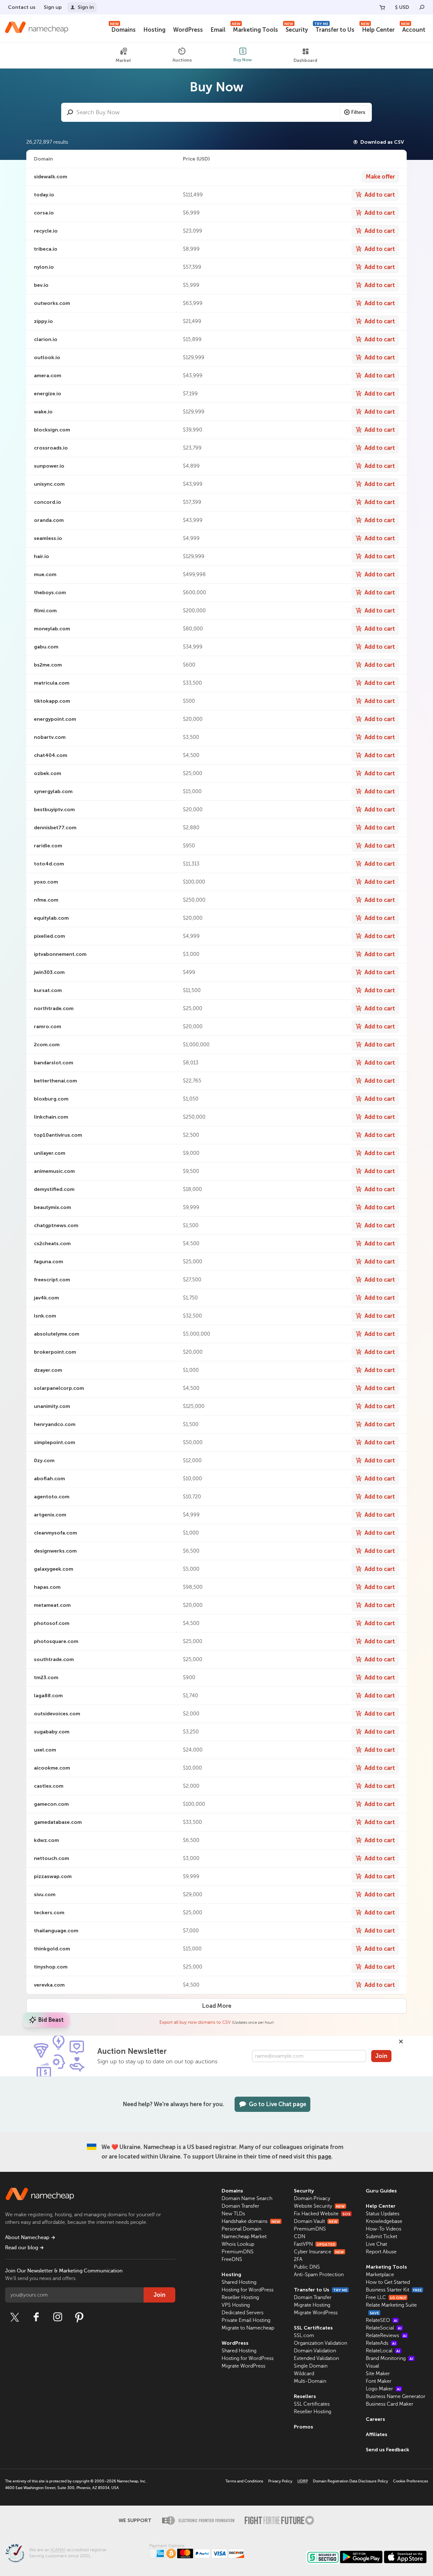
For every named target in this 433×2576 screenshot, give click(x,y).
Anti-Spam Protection (319, 2275)
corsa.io (44, 213)
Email (218, 30)
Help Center (378, 29)
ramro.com (48, 1026)
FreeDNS (232, 2259)
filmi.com (45, 611)
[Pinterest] (79, 2317)
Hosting (154, 30)
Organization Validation (320, 2343)
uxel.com (45, 1750)
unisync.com (49, 484)
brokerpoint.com (55, 1352)
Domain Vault (316, 2221)
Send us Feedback (388, 2450)
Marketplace (380, 2275)
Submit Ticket (381, 2237)
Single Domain (311, 2366)
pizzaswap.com (53, 1876)
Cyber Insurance (319, 2252)
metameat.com (52, 1605)
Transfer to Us (334, 29)
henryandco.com (55, 1424)
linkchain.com (51, 1117)
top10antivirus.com (58, 1135)
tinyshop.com (51, 1967)
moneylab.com (52, 629)
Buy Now (243, 60)
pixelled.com (49, 936)
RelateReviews (386, 2336)
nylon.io (44, 267)
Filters (358, 112)
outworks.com (52, 303)
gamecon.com (51, 1804)
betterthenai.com (55, 1081)
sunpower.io (49, 466)
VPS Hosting (236, 2305)
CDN (300, 2237)
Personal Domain (241, 2229)
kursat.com (48, 990)
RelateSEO (382, 2320)
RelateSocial (384, 2328)
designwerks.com (55, 1551)
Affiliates (377, 2434)
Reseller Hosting (240, 2297)
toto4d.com (49, 864)
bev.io (41, 285)
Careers (375, 2419)
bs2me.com (48, 665)
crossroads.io (51, 448)
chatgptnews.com (56, 1225)
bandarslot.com (54, 1063)
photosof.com (52, 1623)
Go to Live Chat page (278, 2104)
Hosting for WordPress (248, 2290)
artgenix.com (50, 1515)
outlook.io (47, 357)
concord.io (48, 502)
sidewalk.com (51, 177)
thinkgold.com (52, 1949)
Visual (372, 2366)
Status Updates (383, 2214)
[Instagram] (58, 2317)
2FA (298, 2259)
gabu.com (46, 647)
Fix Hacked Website (322, 2214)
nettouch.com (52, 1858)
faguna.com (48, 1262)
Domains (123, 29)
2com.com (47, 1045)
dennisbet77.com (55, 828)
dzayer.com (48, 1370)
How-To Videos (384, 2229)
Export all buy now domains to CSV (195, 2022)
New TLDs (233, 2214)
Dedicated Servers (242, 2313)
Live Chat (376, 2244)
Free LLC (386, 2297)
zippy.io (43, 321)
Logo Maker (383, 2389)
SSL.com (304, 2336)
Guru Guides (381, 2191)
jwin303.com (49, 972)
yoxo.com (46, 882)
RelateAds (381, 2343)
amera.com (48, 375)
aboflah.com (49, 1479)
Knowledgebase (384, 2221)
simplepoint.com (55, 1442)
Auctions (182, 60)
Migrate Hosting (312, 2305)
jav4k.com (46, 1298)
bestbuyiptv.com (54, 809)
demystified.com (54, 1189)
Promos (304, 2427)
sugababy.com (52, 1732)
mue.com (45, 574)
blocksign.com (52, 430)
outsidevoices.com (57, 1714)
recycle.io (46, 231)
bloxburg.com (51, 1099)
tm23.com (46, 1677)
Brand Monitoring (390, 2358)
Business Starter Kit (394, 2290)
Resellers (305, 2396)
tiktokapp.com (52, 701)
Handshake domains (251, 2221)
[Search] (422, 7)
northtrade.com (54, 1008)
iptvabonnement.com (60, 954)
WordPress (188, 30)
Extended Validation (316, 2358)
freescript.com (52, 1280)
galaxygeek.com (54, 1569)
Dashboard (305, 60)
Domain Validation (315, 2351)
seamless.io (48, 538)
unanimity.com (52, 1406)
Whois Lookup (238, 2244)
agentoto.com (52, 1497)
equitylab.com (51, 918)
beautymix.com (52, 1207)
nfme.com (46, 900)
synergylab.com (53, 791)
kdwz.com (46, 1840)
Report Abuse (381, 2252)
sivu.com (45, 1894)
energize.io (48, 394)
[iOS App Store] (405, 2557)
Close (401, 2041)
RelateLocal (383, 2351)
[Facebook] (36, 2317)
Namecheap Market (244, 2237)
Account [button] (413, 29)
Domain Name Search (247, 2198)
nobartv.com (50, 737)
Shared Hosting (239, 2282)
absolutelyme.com (57, 1334)
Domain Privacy (312, 2198)
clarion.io (46, 339)
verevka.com (49, 1985)
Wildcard (304, 2374)
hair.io (42, 556)
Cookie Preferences (410, 2481)
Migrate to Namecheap (248, 2328)
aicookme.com (52, 1768)
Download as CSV (382, 142)
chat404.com (51, 755)
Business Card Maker (390, 2404)
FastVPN (315, 2244)
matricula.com (52, 683)
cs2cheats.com (52, 1243)
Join (381, 2056)
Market (123, 60)
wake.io (43, 412)
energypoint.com (55, 719)
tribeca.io (46, 249)
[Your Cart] (382, 7)
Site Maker (378, 2374)
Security (296, 29)
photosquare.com (56, 1641)
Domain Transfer (240, 2206)
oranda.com (49, 520)
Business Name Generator (396, 2396)
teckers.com (49, 1912)
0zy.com (44, 1460)
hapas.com (47, 1587)
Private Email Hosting (246, 2320)
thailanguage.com (56, 1931)
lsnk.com (45, 1316)
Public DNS (307, 2267)
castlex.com (49, 1786)
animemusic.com (54, 1171)
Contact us (22, 7)
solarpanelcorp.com (59, 1388)
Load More (217, 2006)
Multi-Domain (310, 2381)
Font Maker (379, 2381)
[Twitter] (15, 2317)
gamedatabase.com (58, 1822)
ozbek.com (48, 773)
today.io (44, 195)
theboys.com (50, 592)
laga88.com (48, 1695)
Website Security (319, 2206)
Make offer (380, 177)
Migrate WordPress (243, 2366)
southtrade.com (54, 1659)
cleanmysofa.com (55, 1533)
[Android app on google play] (361, 2557)
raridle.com (48, 846)
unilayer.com (50, 1153)
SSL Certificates (313, 2328)
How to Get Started (388, 2282)
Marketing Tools (255, 29)
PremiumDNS (238, 2252)
